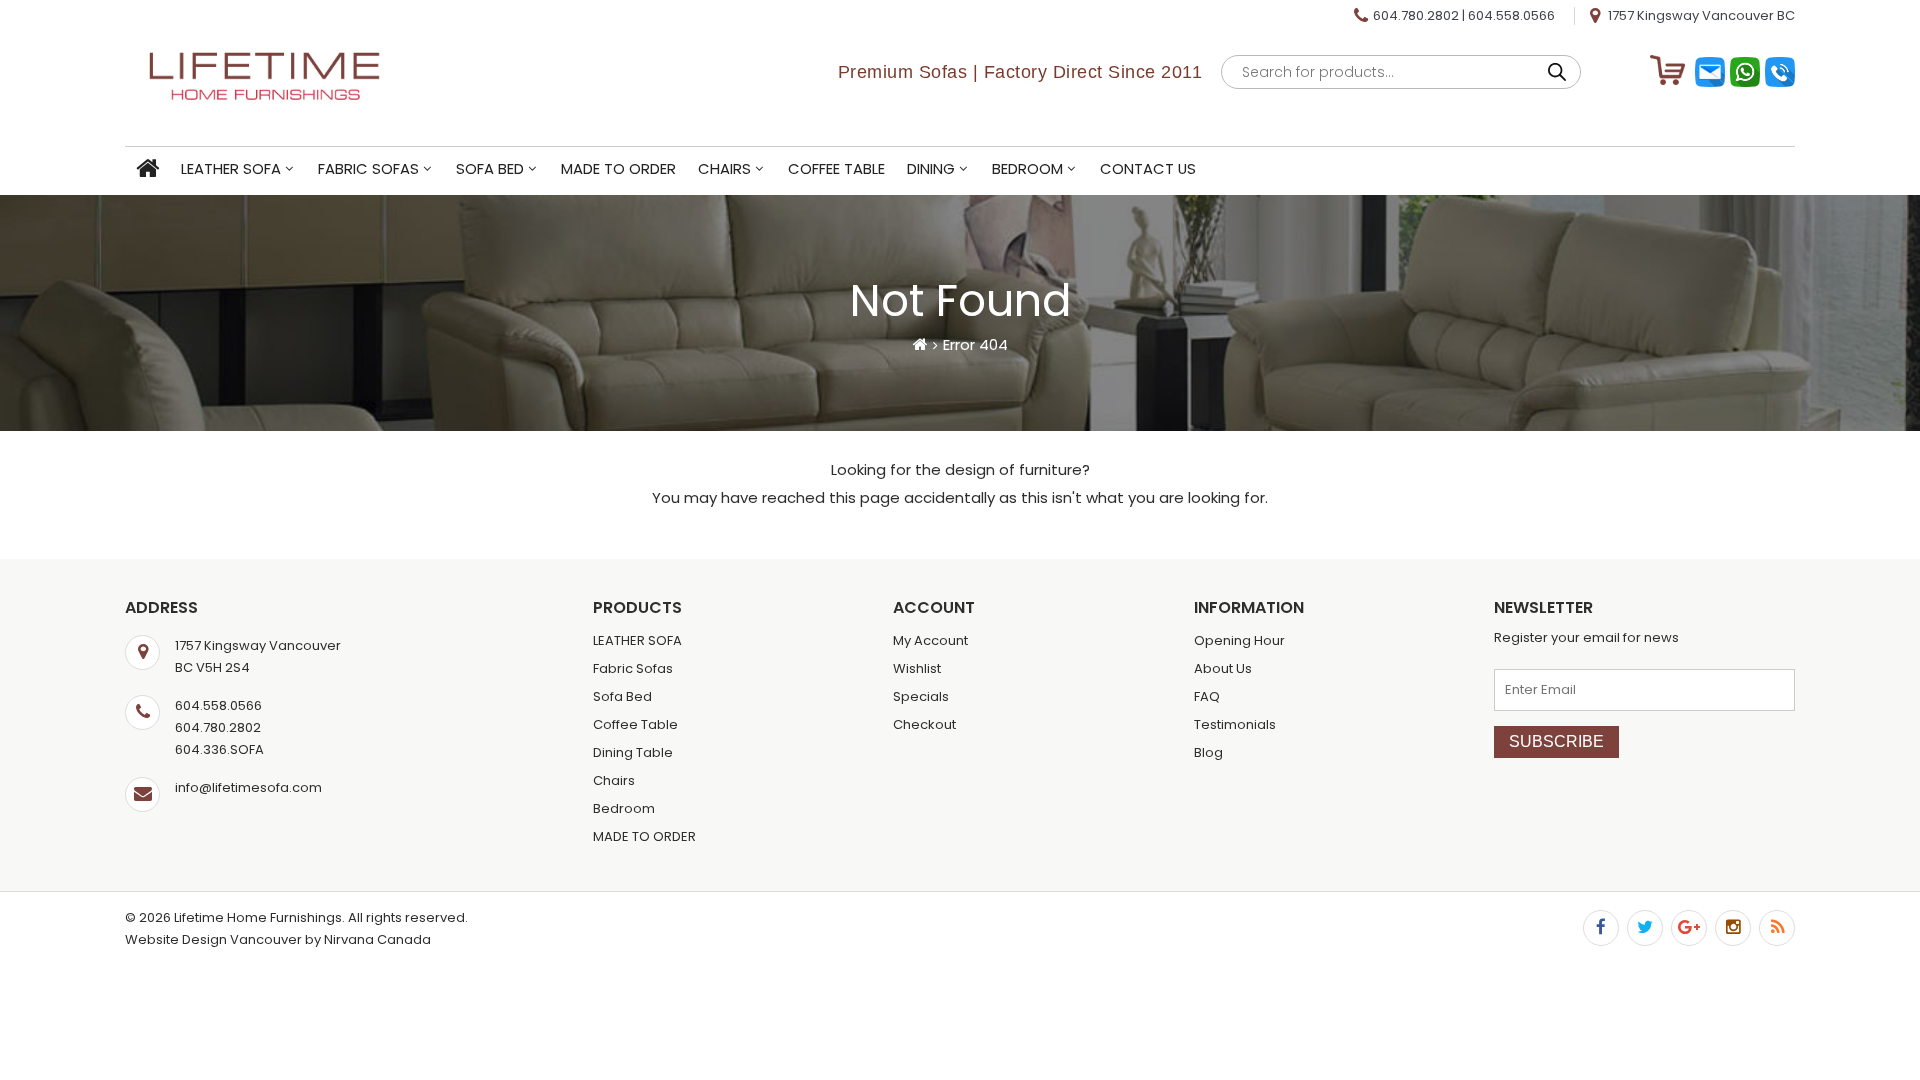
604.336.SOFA (219, 749)
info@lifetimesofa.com (248, 787)
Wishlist (917, 668)
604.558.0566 (1511, 15)
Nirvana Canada (377, 939)
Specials (921, 696)
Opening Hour (1239, 640)
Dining (931, 168)
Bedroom (1027, 168)
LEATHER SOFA (231, 168)
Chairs (724, 168)
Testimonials (1235, 724)
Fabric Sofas (368, 168)
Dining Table (633, 752)
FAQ (1207, 696)
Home (147, 169)
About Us (1223, 668)
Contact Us (1148, 168)
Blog (1208, 752)
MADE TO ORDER (618, 168)
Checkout (924, 724)
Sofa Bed (490, 168)
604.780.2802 (1416, 15)
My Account (930, 640)
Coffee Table (836, 168)
